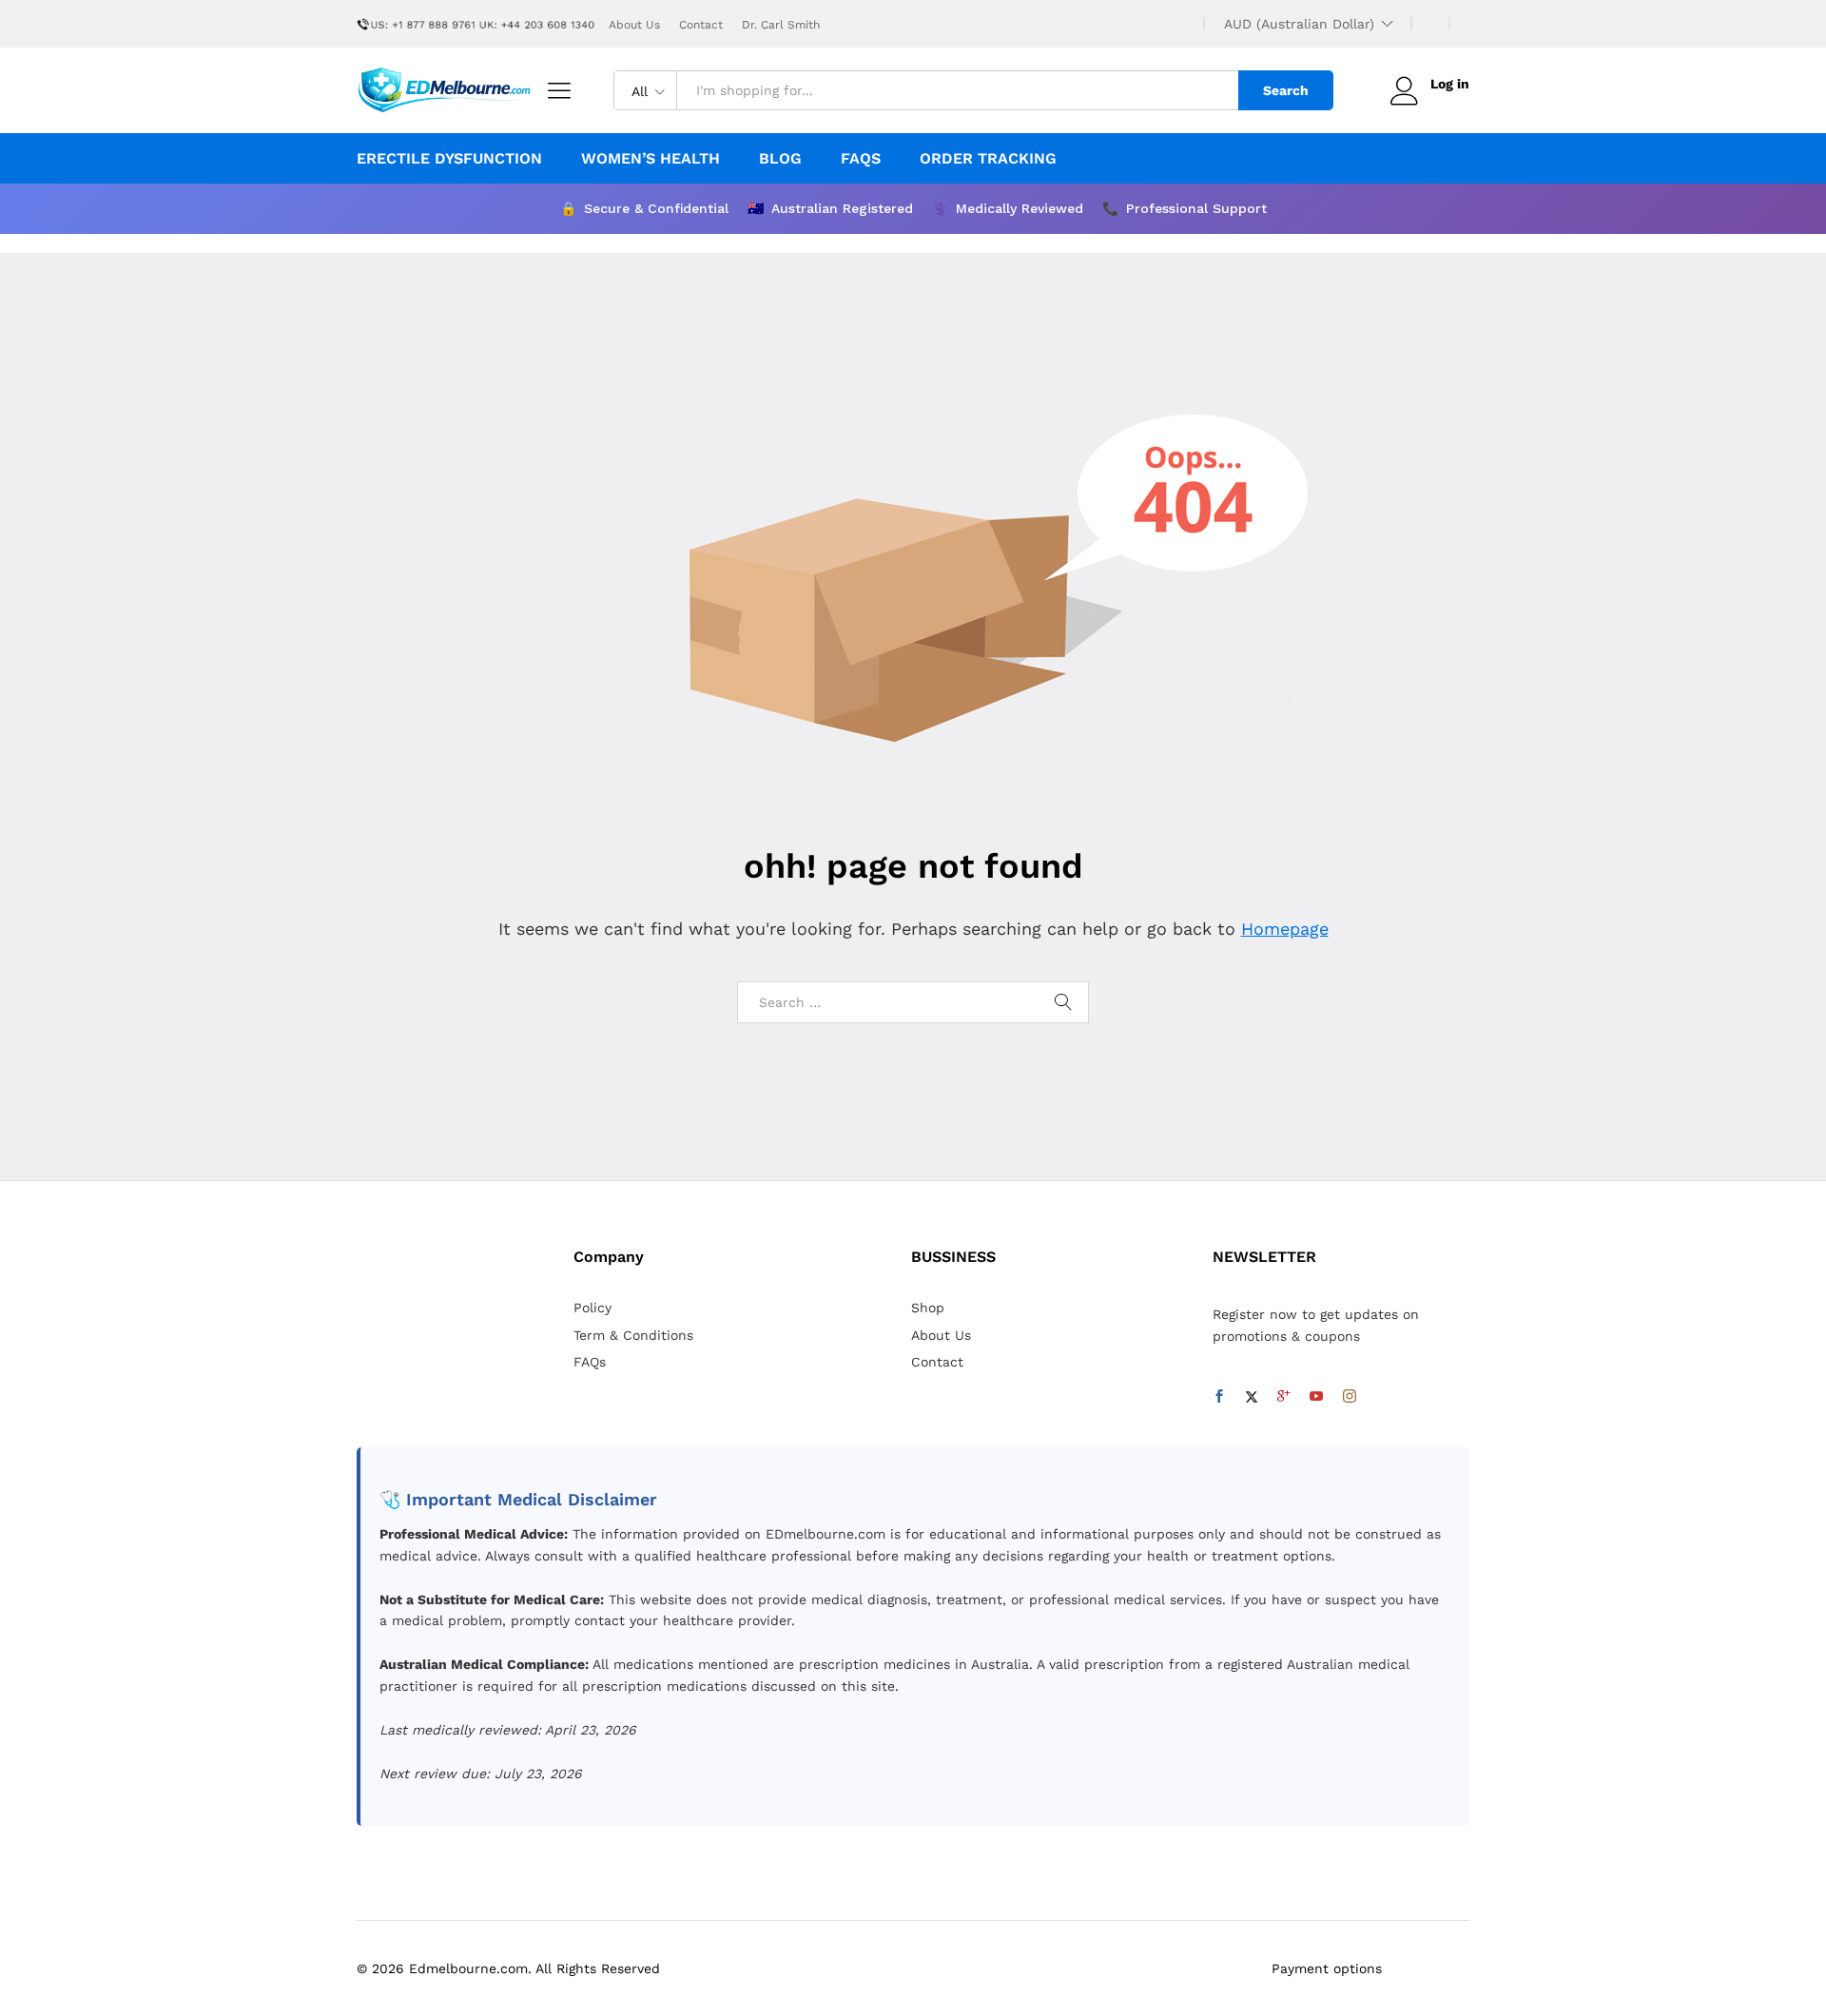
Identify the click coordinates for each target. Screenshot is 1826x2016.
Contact (701, 25)
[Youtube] (1316, 1397)
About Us (634, 25)
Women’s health (651, 159)
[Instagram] (1350, 1397)
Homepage (1285, 929)
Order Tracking (988, 159)
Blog (780, 159)
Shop (928, 1308)
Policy (592, 1308)
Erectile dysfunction (449, 159)
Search (1286, 90)
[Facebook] (1219, 1397)
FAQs (861, 159)
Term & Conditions (633, 1335)
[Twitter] (1252, 1397)
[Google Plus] (1284, 1397)
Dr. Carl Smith (781, 25)
